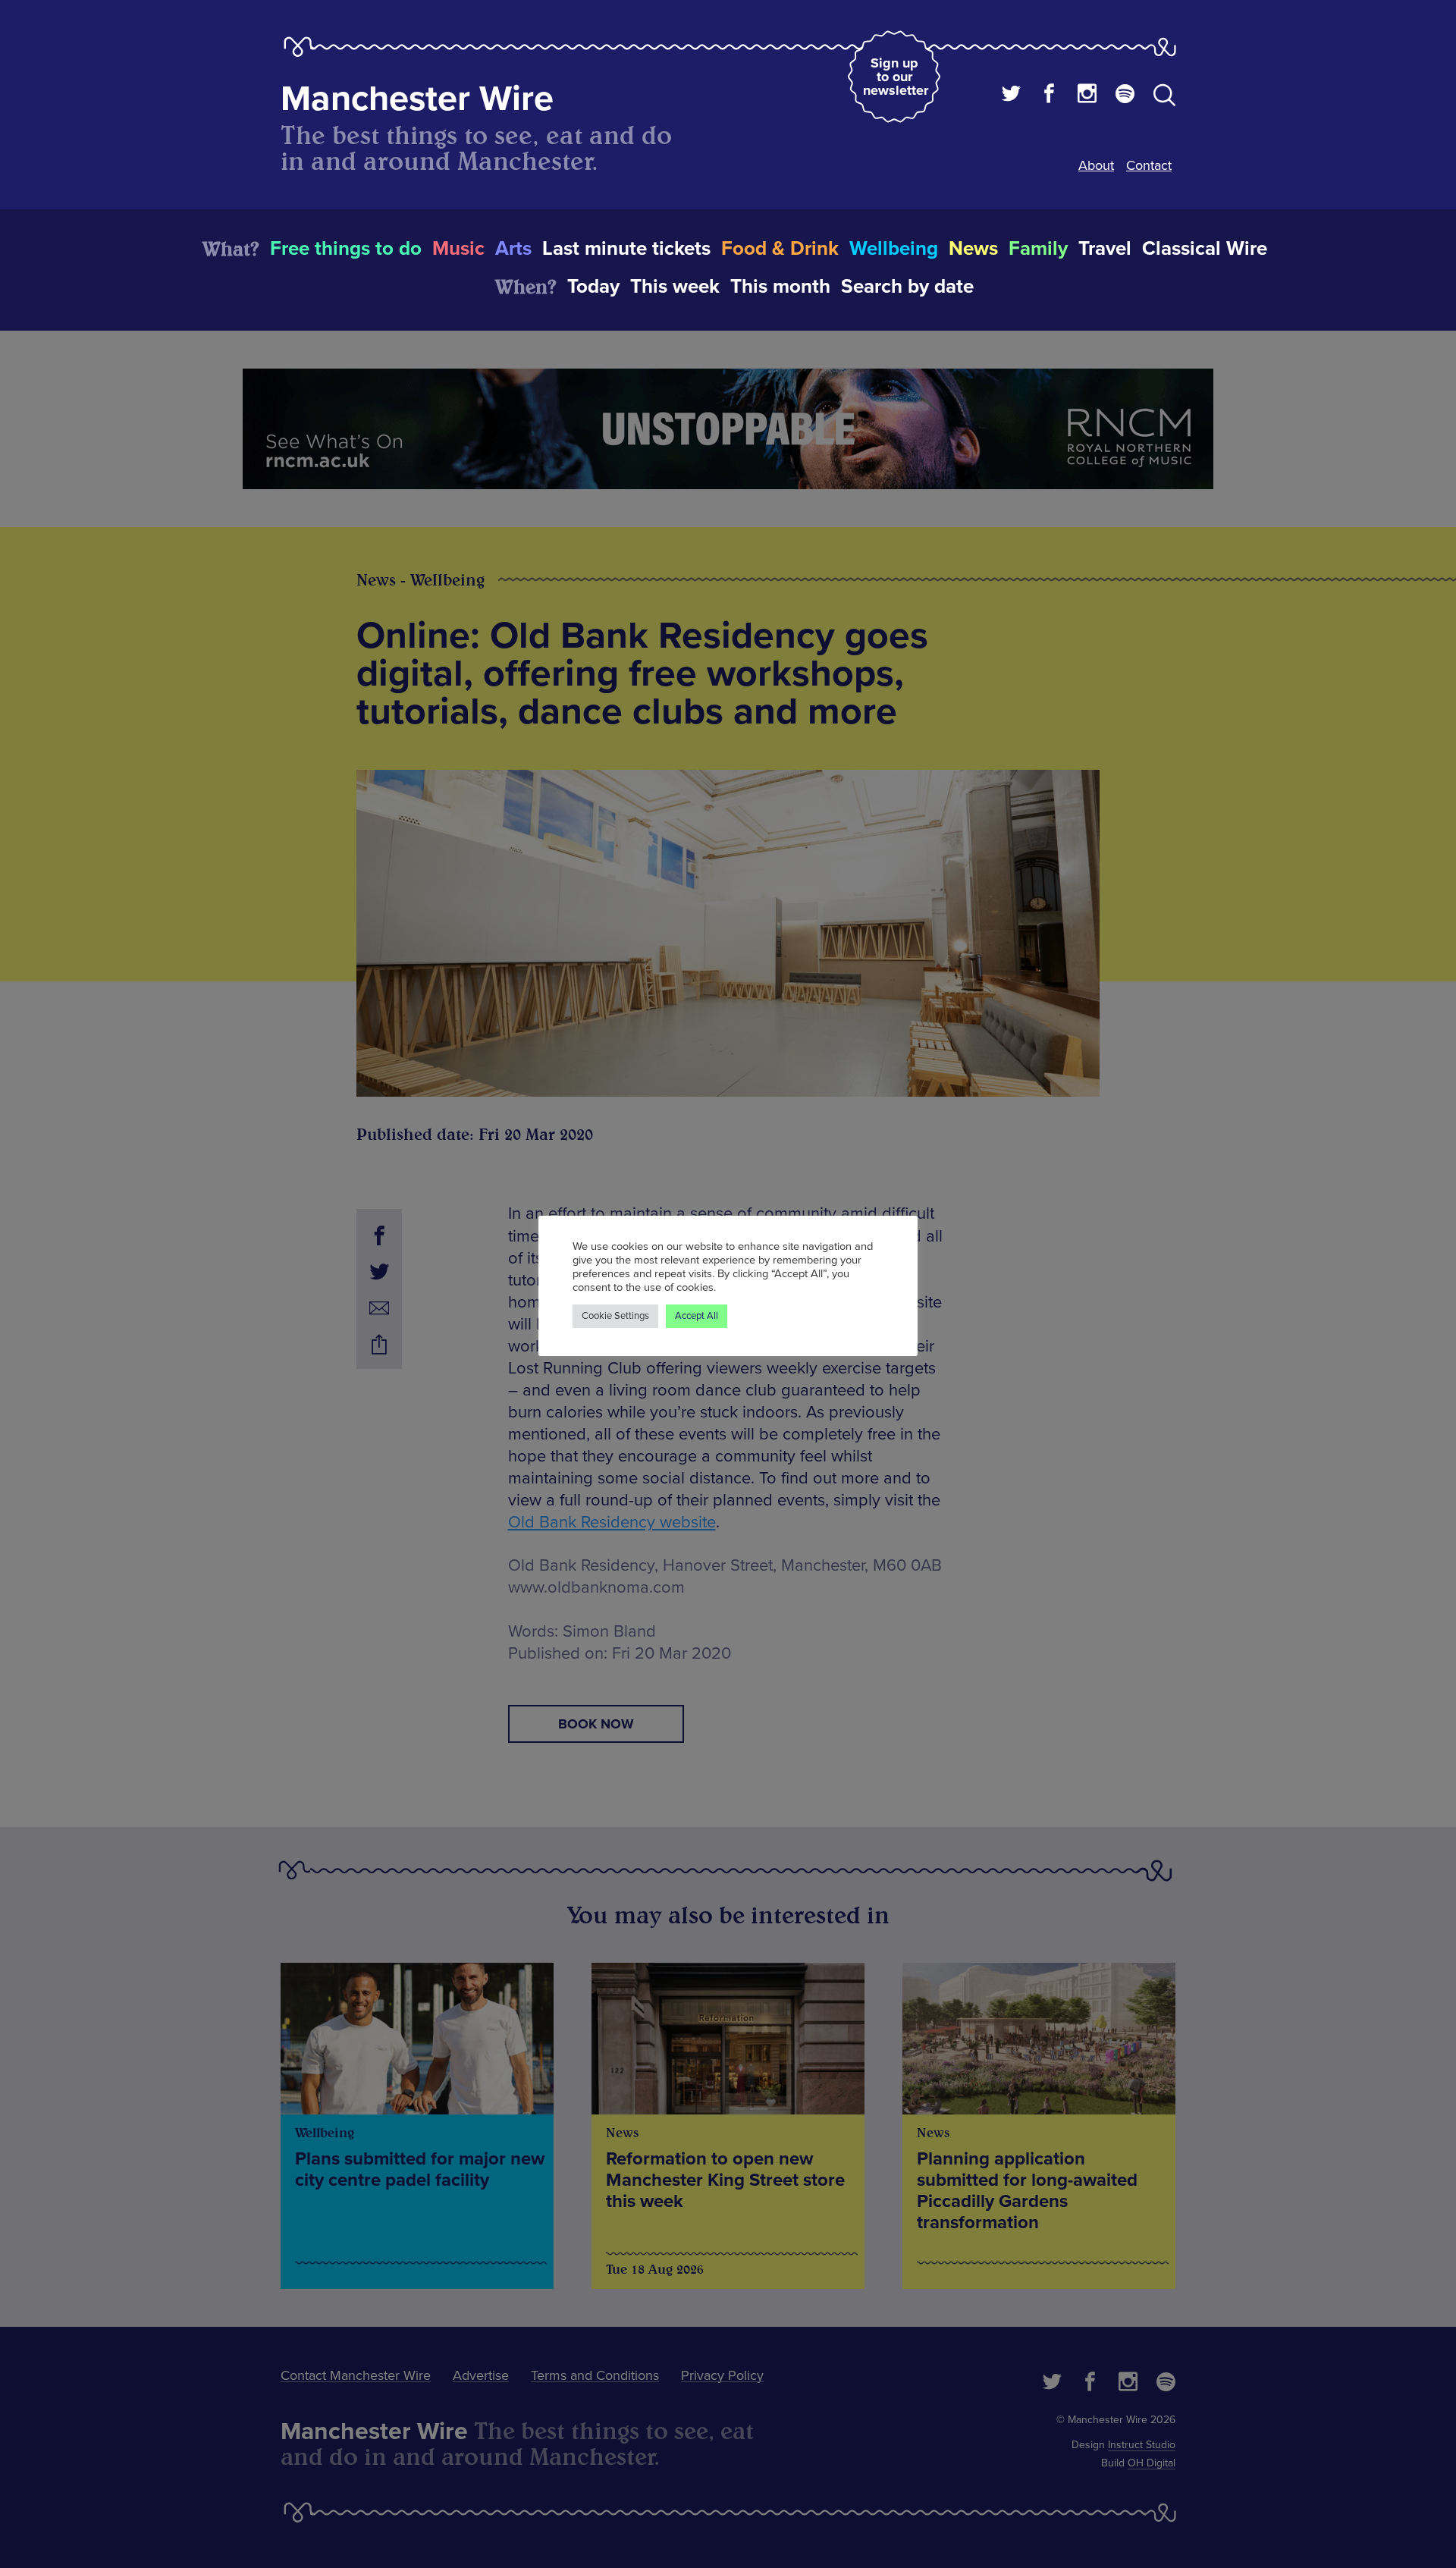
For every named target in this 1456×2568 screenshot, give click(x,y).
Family (1038, 249)
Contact (1149, 165)
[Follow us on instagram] (1087, 96)
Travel (1105, 249)
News (973, 249)
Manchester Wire (417, 99)
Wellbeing (894, 249)
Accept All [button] (697, 1316)
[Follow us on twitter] (1011, 96)
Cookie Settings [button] (615, 1316)
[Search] (1164, 98)
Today (593, 287)
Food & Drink (780, 249)
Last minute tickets (626, 249)
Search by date (907, 287)
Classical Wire (1205, 249)
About (1096, 165)
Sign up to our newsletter (896, 77)
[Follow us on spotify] (1125, 96)
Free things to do (346, 249)
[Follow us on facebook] (1049, 96)
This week (675, 287)
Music (458, 249)
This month (780, 287)
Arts (513, 249)
